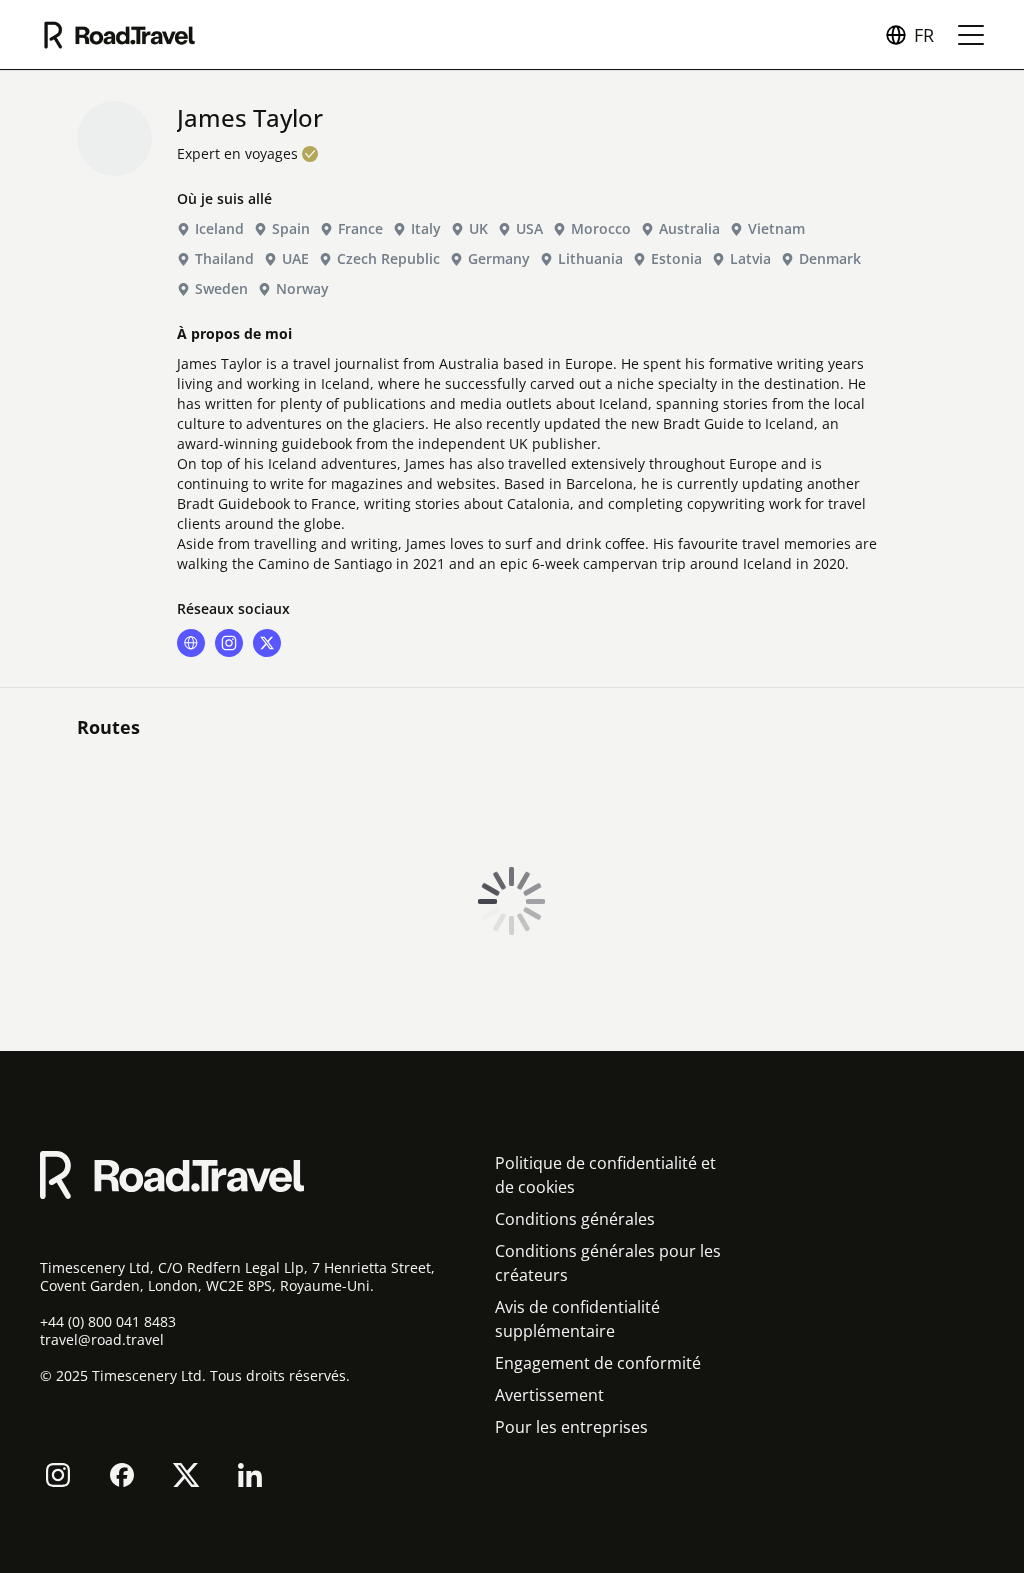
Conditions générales (575, 1219)
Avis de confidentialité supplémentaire (577, 1319)
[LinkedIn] (250, 1475)
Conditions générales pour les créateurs (608, 1263)
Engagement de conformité (598, 1363)
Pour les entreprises (571, 1427)
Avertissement (549, 1395)
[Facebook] (122, 1475)
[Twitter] (186, 1475)
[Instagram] (58, 1475)
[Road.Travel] (119, 35)
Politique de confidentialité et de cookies (605, 1175)
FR (924, 35)
